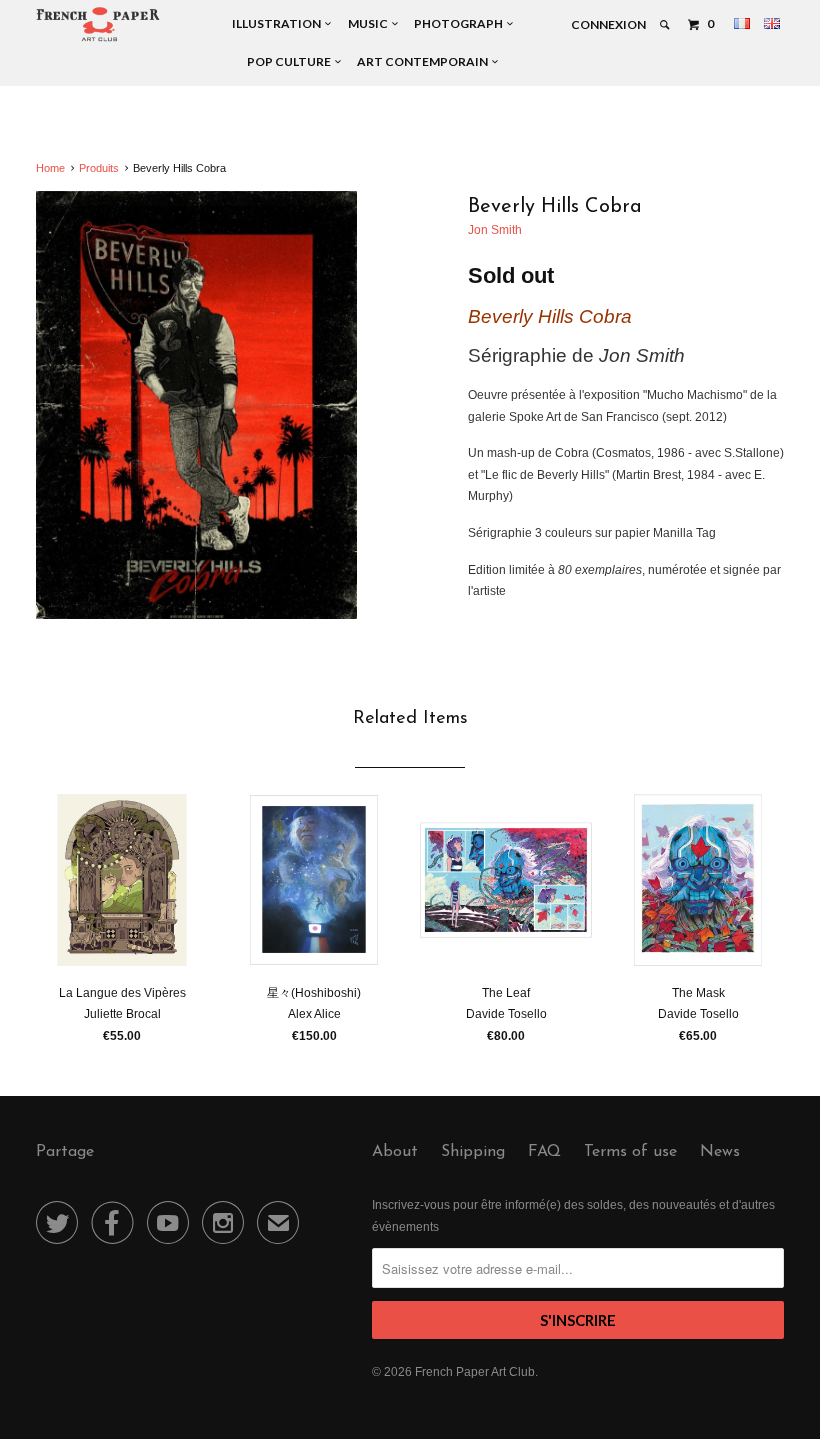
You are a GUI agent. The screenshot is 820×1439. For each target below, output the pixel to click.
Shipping (473, 1152)
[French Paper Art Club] (98, 23)
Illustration (278, 23)
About (395, 1152)
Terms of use (630, 1152)
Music (370, 23)
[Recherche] (665, 25)
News (720, 1152)
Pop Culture (291, 61)
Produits (99, 168)
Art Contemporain (424, 61)
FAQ (544, 1152)
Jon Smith (495, 230)
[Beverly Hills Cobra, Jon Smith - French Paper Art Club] (196, 405)
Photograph (460, 23)
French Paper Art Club (475, 1372)
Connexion (608, 24)
